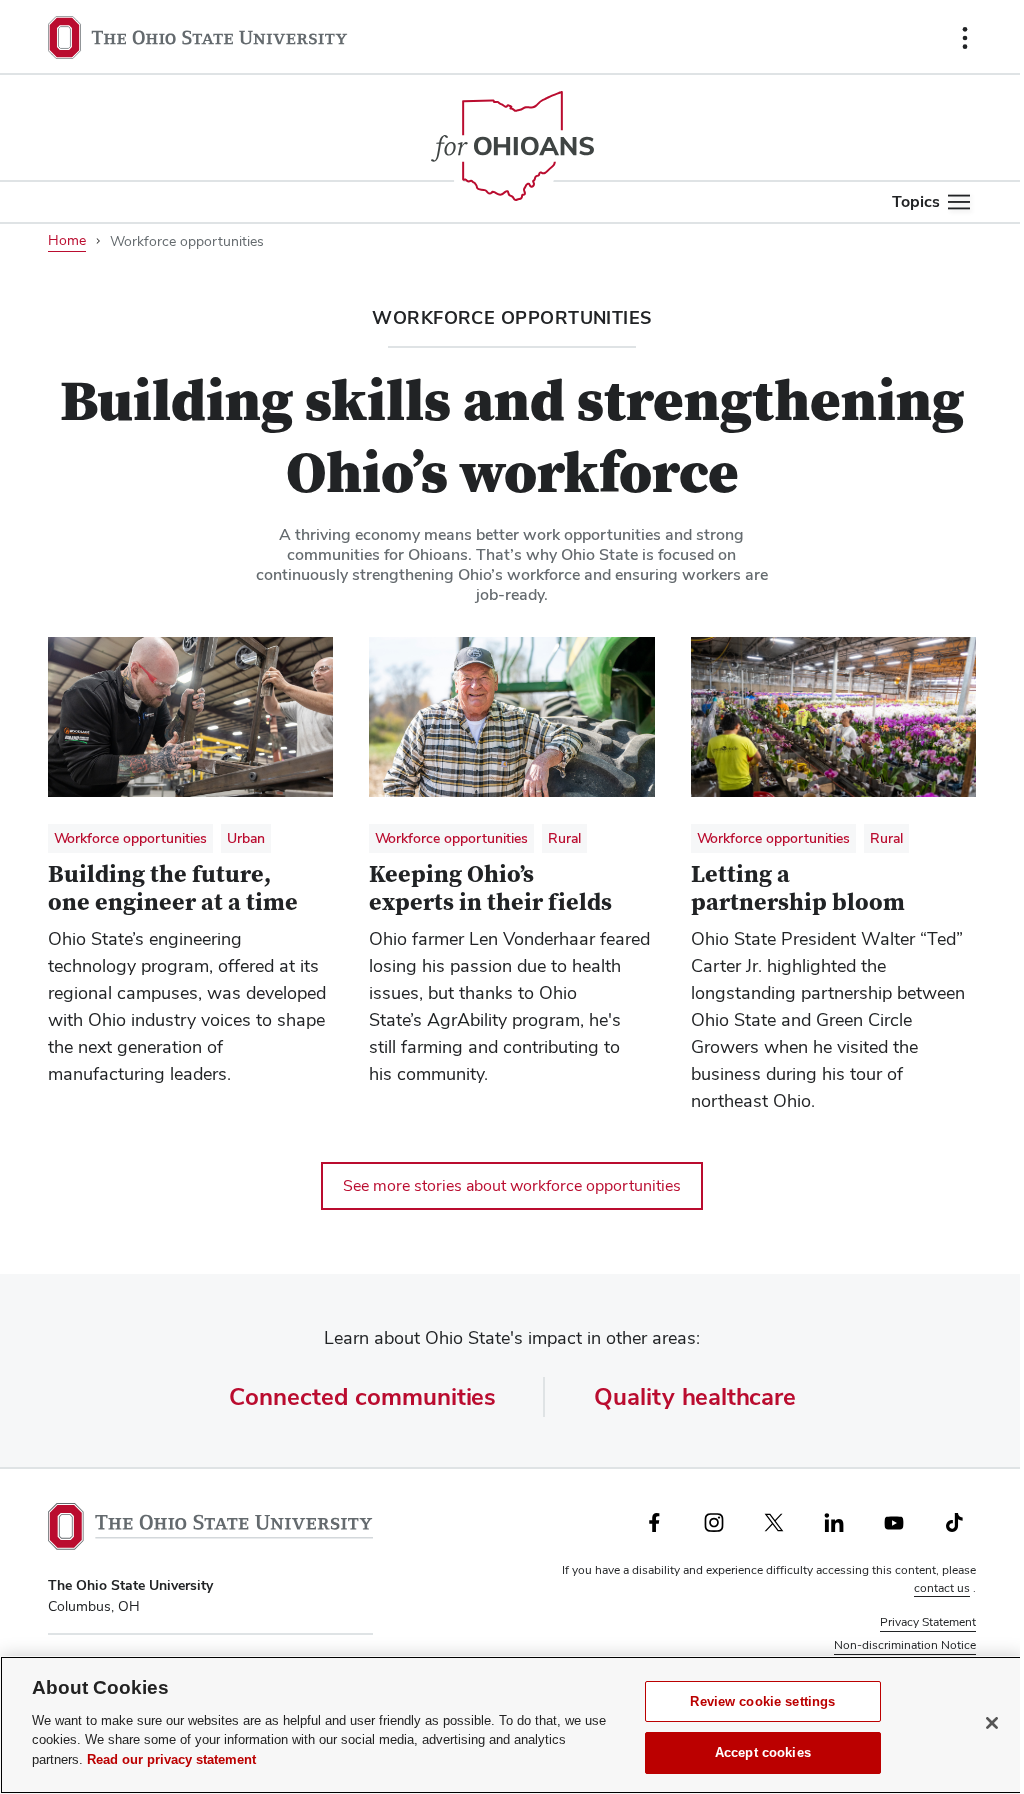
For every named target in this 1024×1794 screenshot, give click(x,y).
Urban (246, 838)
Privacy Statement (928, 1622)
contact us (942, 1588)
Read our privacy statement (171, 1759)
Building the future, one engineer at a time (173, 889)
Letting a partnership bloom (798, 889)
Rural (564, 838)
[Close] (992, 1723)
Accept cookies (763, 1752)
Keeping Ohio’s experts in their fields (490, 889)
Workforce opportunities (130, 838)
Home (67, 240)
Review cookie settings (762, 1701)
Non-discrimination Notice (905, 1645)
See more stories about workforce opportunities (512, 1185)
